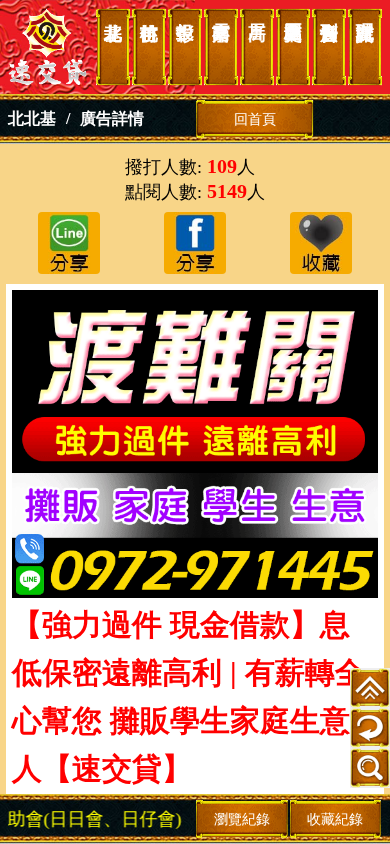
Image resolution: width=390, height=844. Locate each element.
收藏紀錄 (335, 819)
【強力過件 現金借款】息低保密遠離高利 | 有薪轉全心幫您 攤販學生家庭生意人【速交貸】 (48, 47)
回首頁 (255, 119)
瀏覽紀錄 (242, 819)
